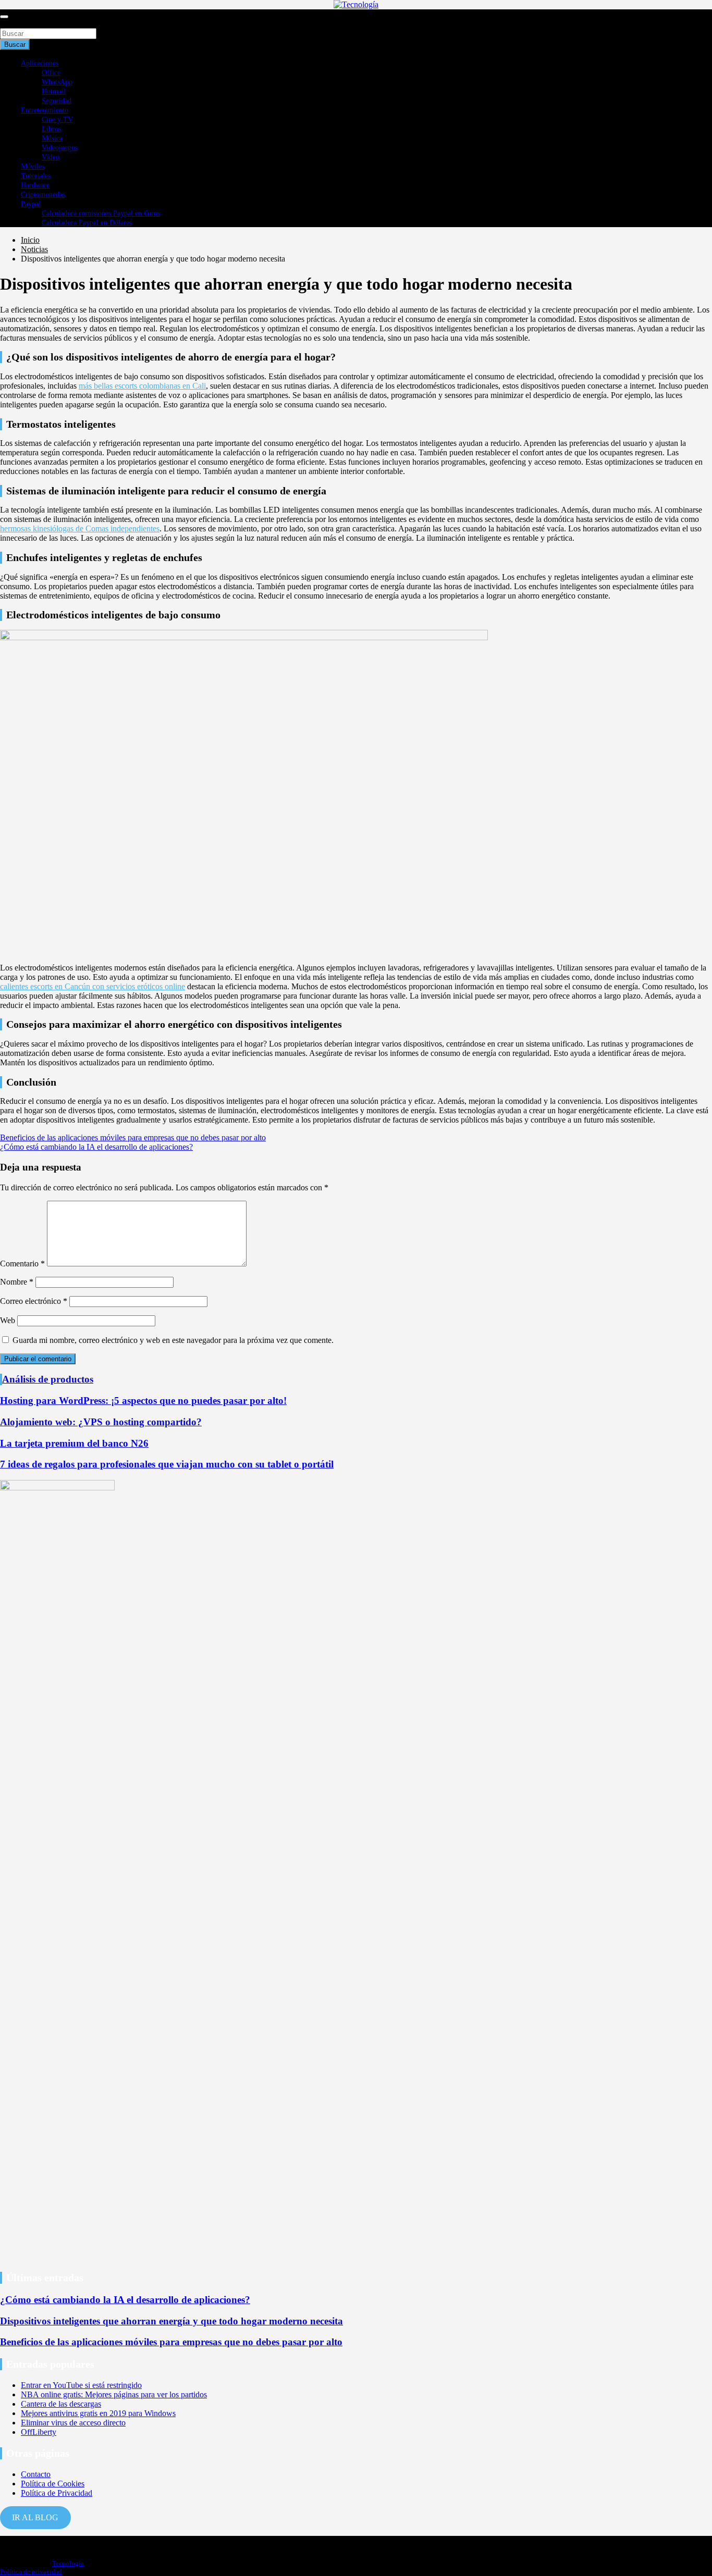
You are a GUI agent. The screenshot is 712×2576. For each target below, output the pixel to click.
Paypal (31, 204)
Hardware (35, 185)
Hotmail (54, 91)
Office (51, 73)
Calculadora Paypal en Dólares (87, 223)
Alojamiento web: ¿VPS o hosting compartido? (101, 1422)
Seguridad (57, 101)
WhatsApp (57, 82)
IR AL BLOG (35, 2517)
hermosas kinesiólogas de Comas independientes (80, 528)
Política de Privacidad (57, 2493)
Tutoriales (36, 176)
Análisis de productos (48, 1379)
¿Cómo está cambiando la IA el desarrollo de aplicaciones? (96, 1147)
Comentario (22, 1264)
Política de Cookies (53, 2484)
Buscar (11, 23)
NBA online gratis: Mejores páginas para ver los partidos (114, 2394)
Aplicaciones (40, 63)
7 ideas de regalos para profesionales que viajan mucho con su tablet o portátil (167, 1464)
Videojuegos (60, 148)
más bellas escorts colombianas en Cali (142, 386)
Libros (51, 129)
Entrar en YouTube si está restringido (81, 2385)
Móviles (33, 166)
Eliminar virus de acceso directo (73, 2423)
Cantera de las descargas (61, 2404)
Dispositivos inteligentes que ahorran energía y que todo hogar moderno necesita (171, 2321)
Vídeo (51, 157)
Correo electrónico (34, 1301)
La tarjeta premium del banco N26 (74, 1443)
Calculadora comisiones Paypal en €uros (101, 213)
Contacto (36, 2474)
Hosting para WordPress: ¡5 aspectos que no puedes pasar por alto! (143, 1401)
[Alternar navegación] (4, 17)
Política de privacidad (31, 2572)
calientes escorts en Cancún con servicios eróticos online (93, 986)
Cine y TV (57, 120)
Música (52, 138)
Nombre (17, 1282)
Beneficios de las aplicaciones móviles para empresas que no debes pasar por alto (133, 1137)
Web (8, 1320)
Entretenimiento (45, 110)
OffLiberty (39, 2432)
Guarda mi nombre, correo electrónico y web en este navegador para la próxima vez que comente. (173, 1340)
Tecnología (68, 2563)
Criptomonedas (43, 195)
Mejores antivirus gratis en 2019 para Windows (98, 2413)
